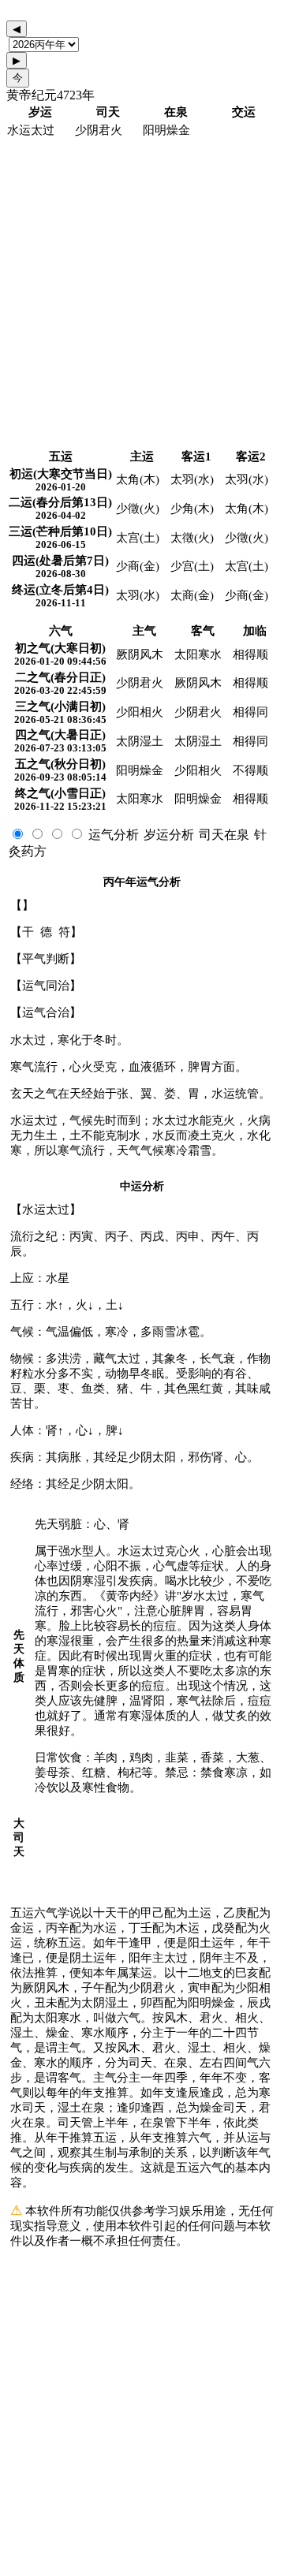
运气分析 (114, 835)
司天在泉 (224, 835)
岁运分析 (169, 835)
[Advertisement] (142, 294)
